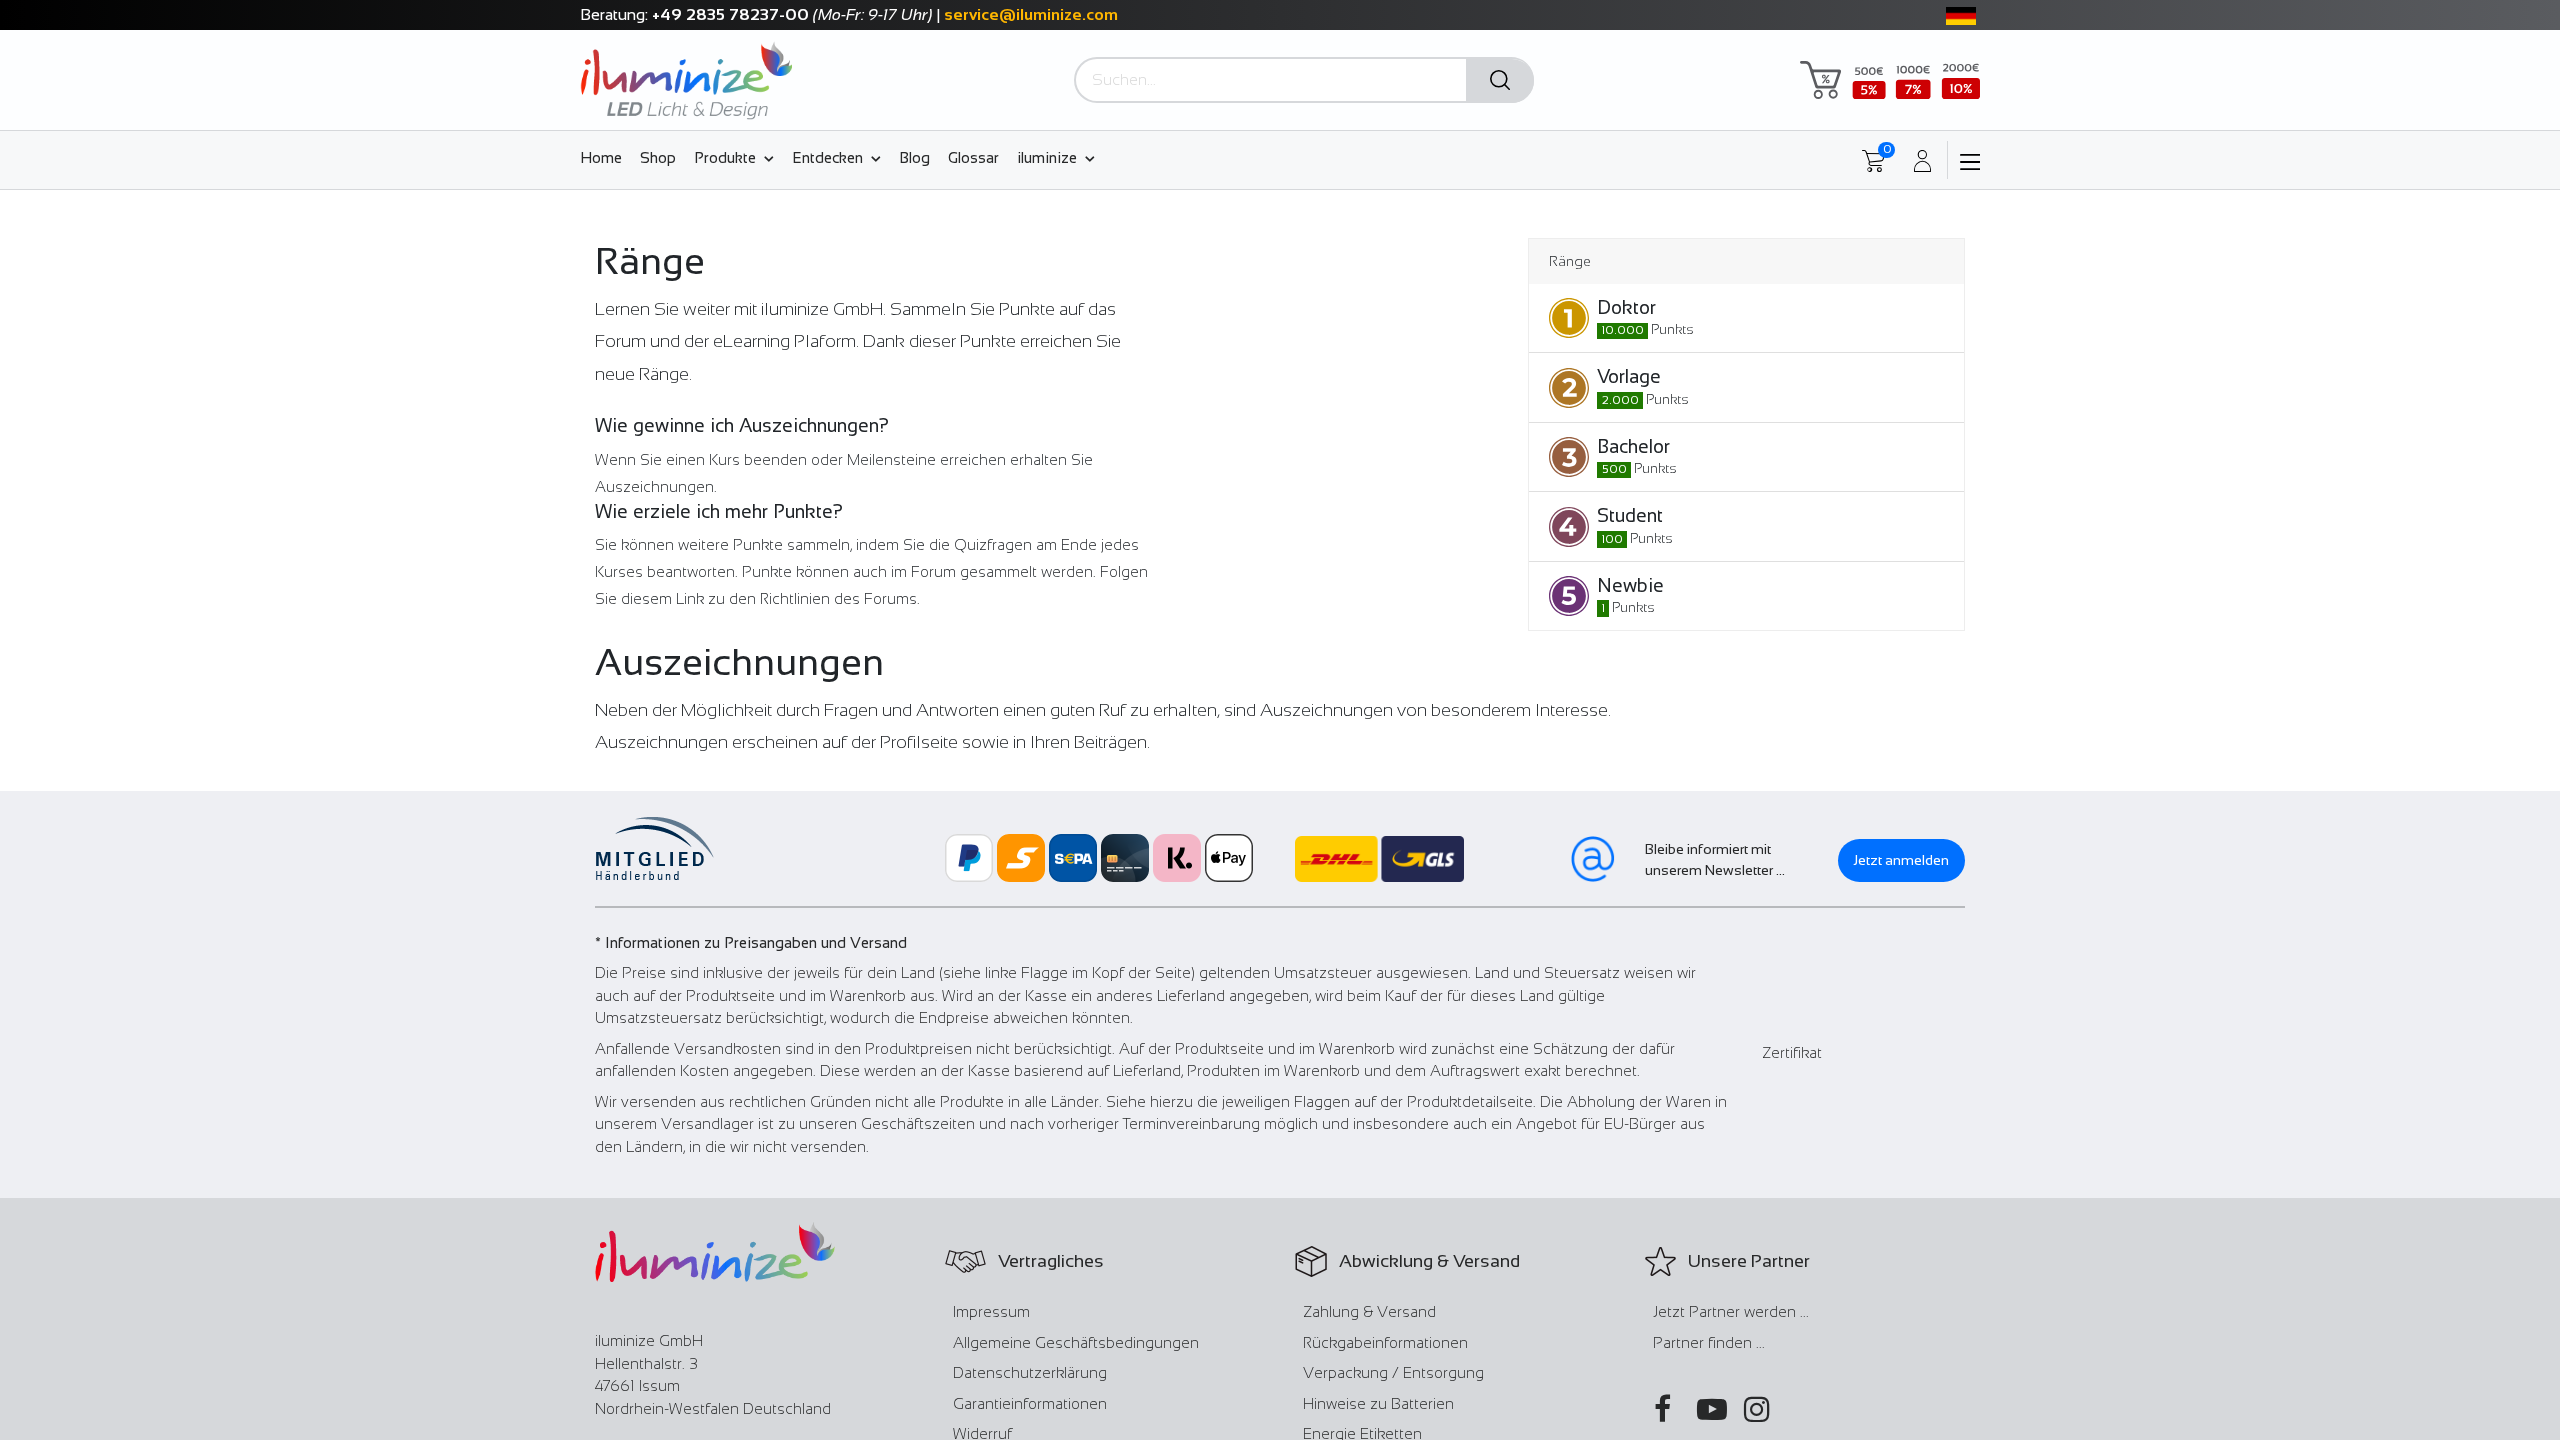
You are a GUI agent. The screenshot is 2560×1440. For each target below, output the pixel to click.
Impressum (991, 1311)
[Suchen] (1500, 81)
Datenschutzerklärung (1030, 1372)
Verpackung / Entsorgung (1393, 1372)
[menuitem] (605, 157)
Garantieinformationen (1030, 1403)
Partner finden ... (1709, 1342)
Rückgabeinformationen (1385, 1342)
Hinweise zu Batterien (1378, 1403)
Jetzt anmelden (1901, 860)
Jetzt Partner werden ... (1731, 1311)
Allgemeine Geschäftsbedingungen (1076, 1342)
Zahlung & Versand (1369, 1311)
